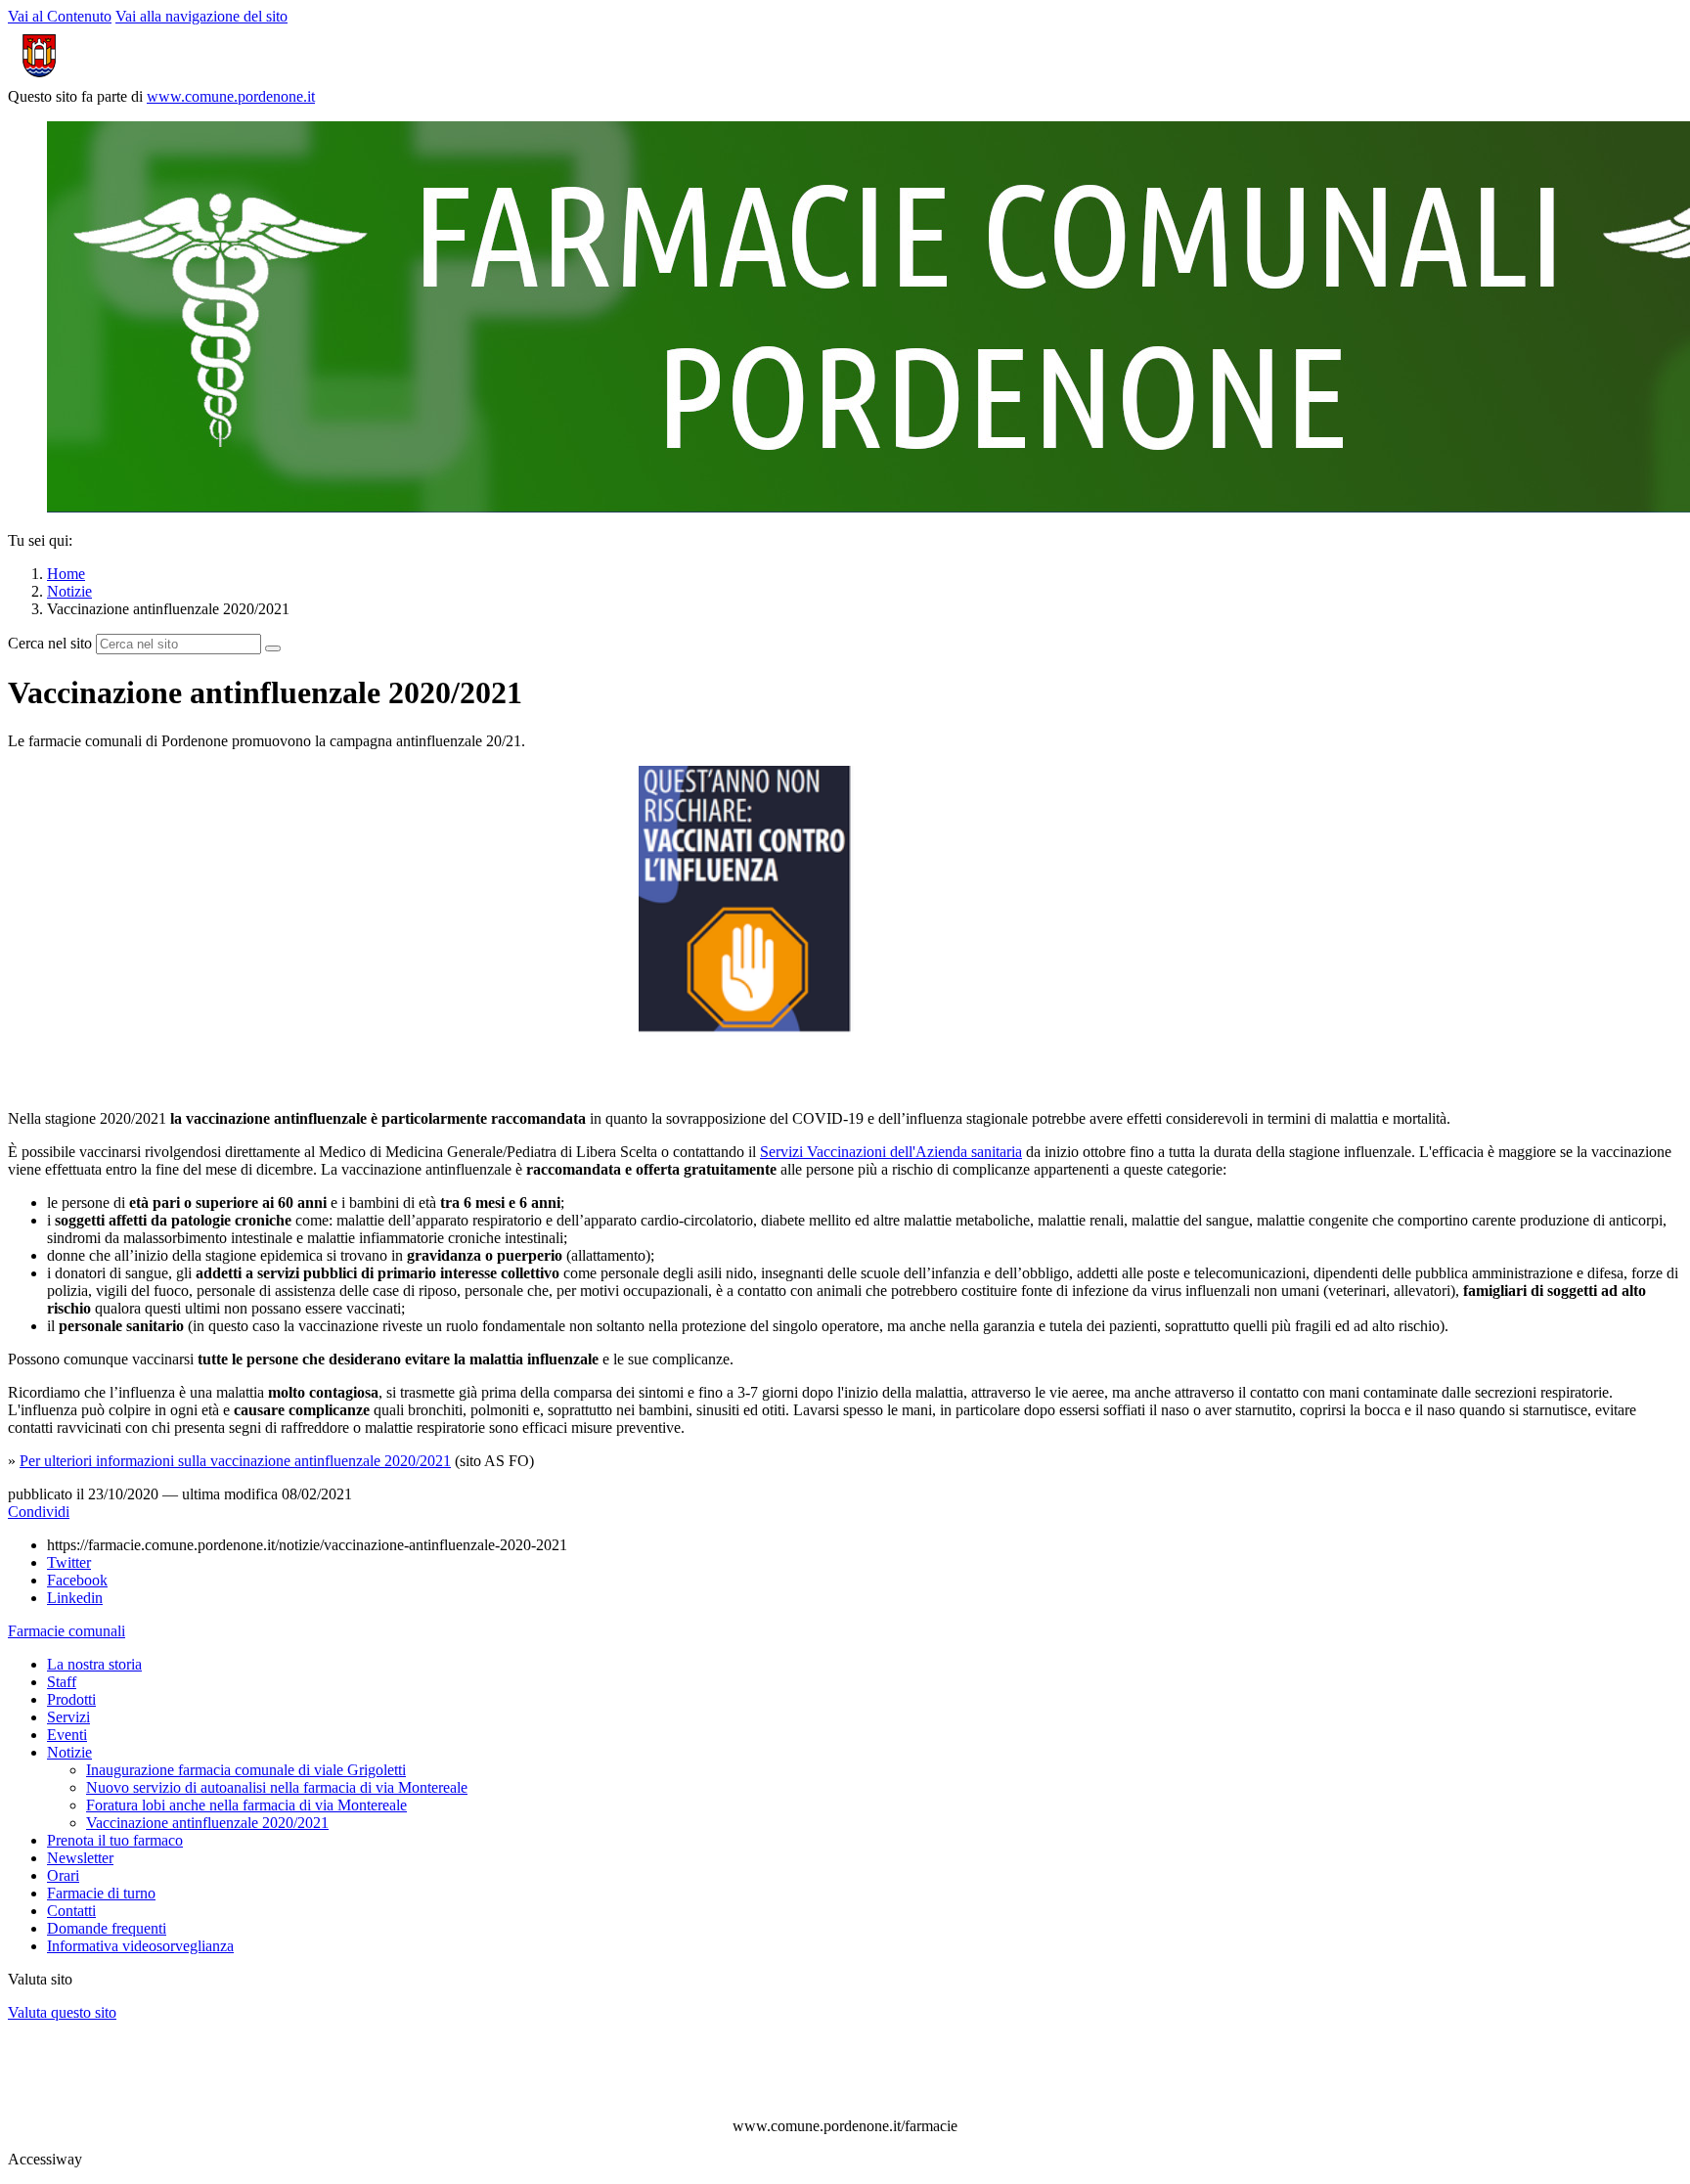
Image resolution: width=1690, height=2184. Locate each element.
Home (66, 574)
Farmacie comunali (67, 1631)
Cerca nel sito (50, 643)
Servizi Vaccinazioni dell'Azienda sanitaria (891, 1152)
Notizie (69, 591)
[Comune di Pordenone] (111, 79)
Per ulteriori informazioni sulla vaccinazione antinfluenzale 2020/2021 (235, 1461)
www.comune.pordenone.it (231, 96)
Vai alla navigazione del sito (201, 16)
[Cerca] (273, 648)
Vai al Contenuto (60, 16)
